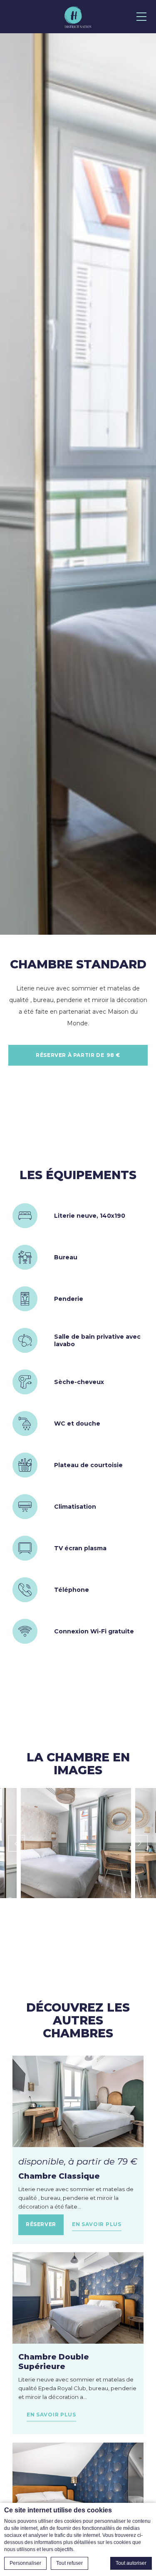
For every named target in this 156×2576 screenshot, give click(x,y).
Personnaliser (25, 2563)
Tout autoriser (131, 2563)
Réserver (41, 2224)
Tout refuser (69, 2563)
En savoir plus (97, 2224)
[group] (78, 484)
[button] (76, 1843)
